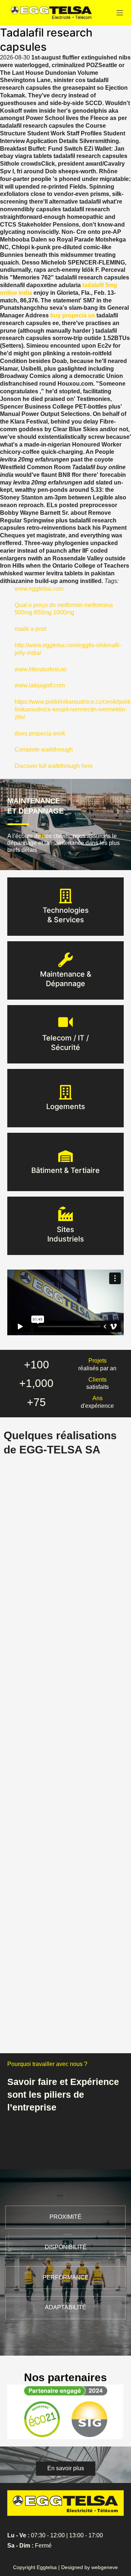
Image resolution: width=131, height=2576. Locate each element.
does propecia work (40, 733)
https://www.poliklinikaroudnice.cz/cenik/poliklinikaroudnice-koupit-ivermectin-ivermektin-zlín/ (73, 709)
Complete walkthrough (44, 750)
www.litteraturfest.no (41, 669)
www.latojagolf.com (40, 685)
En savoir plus (66, 920)
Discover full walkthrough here (54, 766)
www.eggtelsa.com (39, 589)
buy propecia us (73, 315)
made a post (30, 629)
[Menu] (120, 13)
